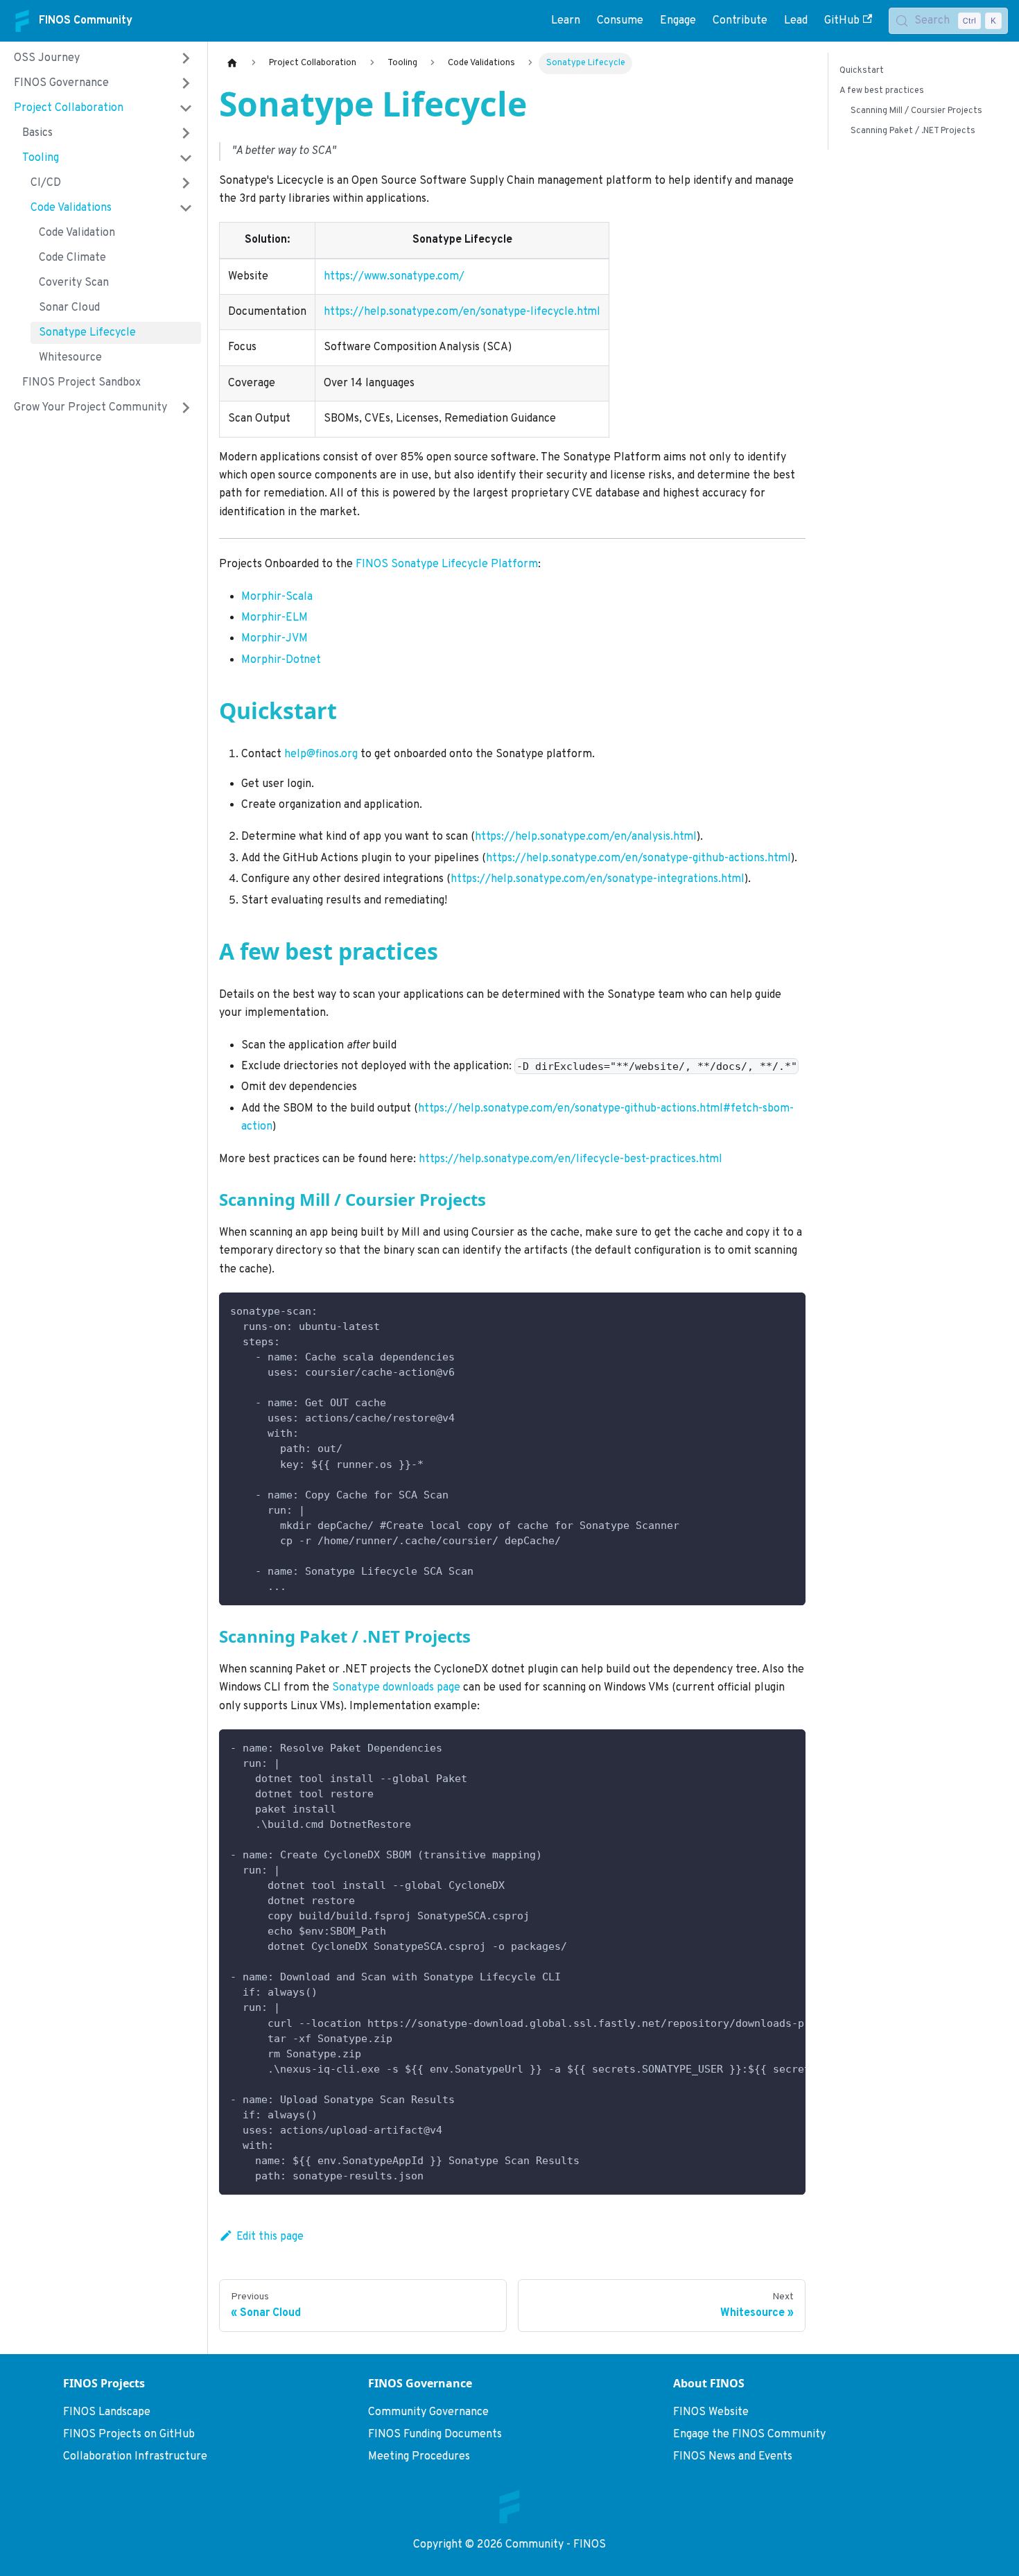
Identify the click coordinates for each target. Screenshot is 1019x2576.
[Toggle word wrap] (763, 1747)
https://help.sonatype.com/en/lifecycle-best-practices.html (571, 1159)
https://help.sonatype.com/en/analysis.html (586, 837)
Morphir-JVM (275, 639)
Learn (566, 21)
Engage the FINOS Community (749, 2435)
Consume (620, 21)
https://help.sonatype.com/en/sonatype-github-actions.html (638, 858)
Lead (796, 21)
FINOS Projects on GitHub (129, 2435)
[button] (103, 58)
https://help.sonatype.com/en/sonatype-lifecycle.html (462, 312)
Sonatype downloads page (396, 1688)
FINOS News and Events (733, 2457)
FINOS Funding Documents (435, 2435)
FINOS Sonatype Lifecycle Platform (447, 564)
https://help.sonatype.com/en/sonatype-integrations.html (598, 879)
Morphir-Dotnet (281, 660)
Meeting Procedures (419, 2457)
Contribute (740, 21)
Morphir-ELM (275, 618)
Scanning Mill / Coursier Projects (916, 111)
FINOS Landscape (107, 2412)
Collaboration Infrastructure (135, 2457)
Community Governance (428, 2412)
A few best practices (882, 91)
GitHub (842, 21)
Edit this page (270, 2237)
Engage (678, 21)
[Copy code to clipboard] (789, 1309)
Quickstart (862, 71)
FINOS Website (711, 2412)
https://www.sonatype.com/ (394, 277)
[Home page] (232, 63)
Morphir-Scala (277, 597)
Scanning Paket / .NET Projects (913, 131)
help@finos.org (321, 754)
